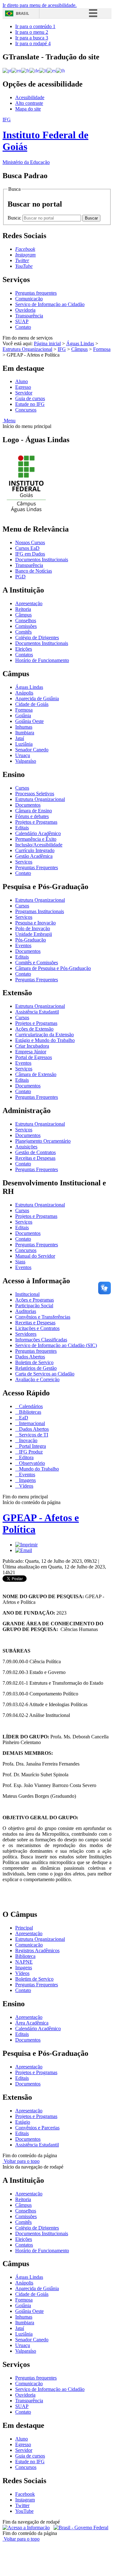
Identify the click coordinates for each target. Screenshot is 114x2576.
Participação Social (34, 1306)
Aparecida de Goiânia (37, 698)
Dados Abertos (30, 1357)
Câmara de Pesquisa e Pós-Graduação (53, 968)
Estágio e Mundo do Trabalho (45, 1040)
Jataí (20, 738)
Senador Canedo (32, 750)
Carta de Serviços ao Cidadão (45, 1374)
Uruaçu (23, 755)
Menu (9, 421)
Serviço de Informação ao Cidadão (50, 304)
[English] (16, 70)
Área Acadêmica (32, 2023)
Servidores (26, 1334)
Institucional (27, 1294)
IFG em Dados (30, 554)
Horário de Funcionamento (42, 660)
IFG (62, 349)
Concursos (26, 410)
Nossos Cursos (30, 542)
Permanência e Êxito (36, 839)
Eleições (24, 649)
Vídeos (25, 1486)
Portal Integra (32, 1446)
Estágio (23, 2122)
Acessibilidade (30, 97)
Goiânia (23, 716)
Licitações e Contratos (37, 1328)
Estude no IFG (30, 404)
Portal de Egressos (34, 1057)
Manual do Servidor (35, 1256)
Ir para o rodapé (33, 43)
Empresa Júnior (31, 1052)
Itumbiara (25, 733)
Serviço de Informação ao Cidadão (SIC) (56, 1345)
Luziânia (24, 744)
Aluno (22, 381)
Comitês (23, 632)
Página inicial (47, 343)
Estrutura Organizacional (27, 349)
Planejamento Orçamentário (43, 1141)
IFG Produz (30, 1452)
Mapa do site (28, 109)
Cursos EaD (27, 548)
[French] (25, 70)
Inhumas (24, 727)
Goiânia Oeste (29, 721)
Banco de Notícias (34, 571)
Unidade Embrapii (34, 934)
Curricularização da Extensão (44, 1035)
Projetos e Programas (36, 822)
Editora (26, 1457)
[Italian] (43, 70)
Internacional (31, 1423)
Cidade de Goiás (32, 704)
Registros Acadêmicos (37, 1950)
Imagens (27, 1480)
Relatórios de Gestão (36, 1368)
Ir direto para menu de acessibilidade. (40, 5)
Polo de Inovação (33, 928)
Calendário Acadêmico (38, 833)
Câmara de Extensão (36, 1074)
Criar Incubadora (32, 1046)
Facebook (25, 2494)
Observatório (31, 1463)
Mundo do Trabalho (38, 1469)
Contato (23, 327)
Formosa (102, 349)
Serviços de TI (33, 1435)
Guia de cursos (30, 398)
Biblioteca (25, 1956)
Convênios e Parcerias (37, 2128)
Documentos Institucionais (42, 560)
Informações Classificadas (41, 1340)
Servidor (24, 393)
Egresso (23, 387)
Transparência (29, 316)
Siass (20, 1262)
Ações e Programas (35, 1300)
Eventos (23, 945)
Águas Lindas (80, 343)
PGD (20, 577)
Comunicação (29, 299)
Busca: (15, 218)
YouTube (24, 2511)
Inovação (28, 1440)
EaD (23, 1418)
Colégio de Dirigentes (37, 638)
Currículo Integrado (35, 850)
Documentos (28, 805)
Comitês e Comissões (37, 963)
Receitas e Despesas (35, 1158)
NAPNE (24, 1962)
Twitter (22, 2505)
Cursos (22, 788)
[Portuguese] (7, 70)
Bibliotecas (29, 1412)
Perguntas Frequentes (37, 867)
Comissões (26, 626)
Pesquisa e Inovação (35, 923)
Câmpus (79, 349)
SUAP (22, 321)
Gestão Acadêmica (34, 856)
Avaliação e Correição (37, 1379)
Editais (22, 828)
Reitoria (23, 609)
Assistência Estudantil (37, 1012)
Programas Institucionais (40, 911)
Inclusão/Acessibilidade (39, 845)
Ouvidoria (25, 310)
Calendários (30, 1406)
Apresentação (29, 603)
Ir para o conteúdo (35, 26)
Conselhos (26, 620)
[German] (34, 70)
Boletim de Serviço (34, 1362)
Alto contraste (29, 103)
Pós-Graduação (31, 940)
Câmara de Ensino (34, 811)
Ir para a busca (32, 38)
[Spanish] (51, 70)
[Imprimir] (26, 1545)
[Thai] (60, 70)
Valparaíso (26, 761)
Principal (24, 1928)
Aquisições (26, 1147)
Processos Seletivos (35, 794)
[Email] (24, 1550)
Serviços (24, 862)
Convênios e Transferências (43, 1317)
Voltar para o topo (21, 2161)
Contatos (24, 655)
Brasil (22, 13)
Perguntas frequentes (36, 293)
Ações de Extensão (34, 1029)
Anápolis (24, 693)
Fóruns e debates (32, 816)
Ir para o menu (32, 32)
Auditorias (26, 1311)
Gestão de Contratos (35, 1152)
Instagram (25, 2500)
